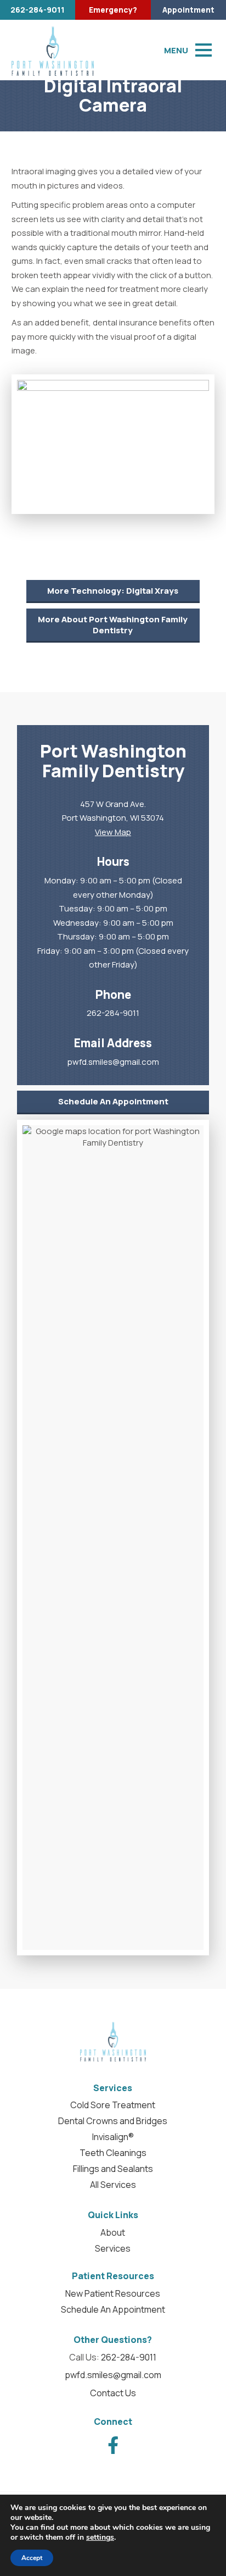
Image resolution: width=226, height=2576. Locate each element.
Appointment (188, 10)
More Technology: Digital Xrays (113, 591)
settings (100, 2538)
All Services (113, 2185)
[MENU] (204, 50)
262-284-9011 (38, 10)
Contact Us (113, 2393)
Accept (32, 2558)
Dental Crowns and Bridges (113, 2121)
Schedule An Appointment (113, 1101)
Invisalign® (113, 2137)
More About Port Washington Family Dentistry (113, 625)
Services (113, 2248)
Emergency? (113, 10)
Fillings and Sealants (113, 2169)
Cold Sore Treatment (113, 2105)
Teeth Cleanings (113, 2153)
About (113, 2232)
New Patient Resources (113, 2293)
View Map (113, 832)
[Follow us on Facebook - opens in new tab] (113, 2445)
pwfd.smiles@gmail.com (113, 1062)
